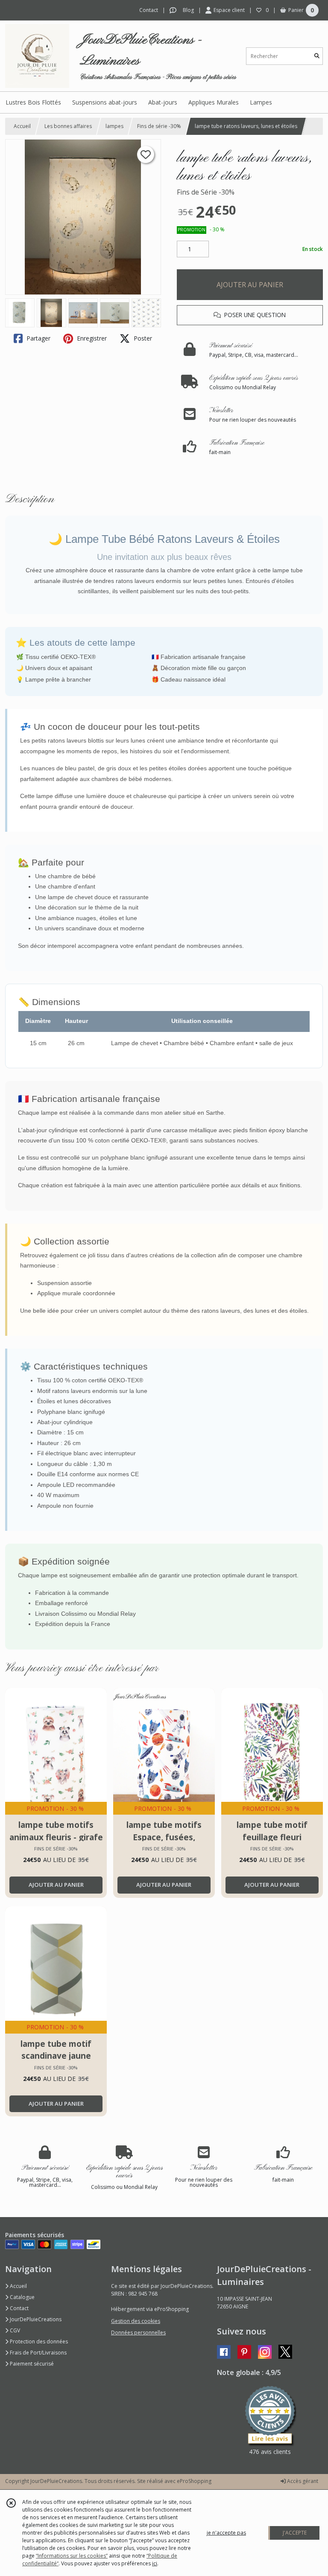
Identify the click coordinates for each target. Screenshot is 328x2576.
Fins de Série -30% (206, 192)
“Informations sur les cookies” (72, 2556)
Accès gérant (302, 2481)
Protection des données (38, 2341)
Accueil (22, 126)
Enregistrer (91, 338)
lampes (114, 126)
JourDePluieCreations (35, 2319)
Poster (142, 338)
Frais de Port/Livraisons (38, 2353)
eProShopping (194, 2481)
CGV (14, 2330)
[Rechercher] (317, 56)
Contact (149, 10)
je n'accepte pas (226, 2533)
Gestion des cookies (136, 2321)
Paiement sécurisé (31, 2364)
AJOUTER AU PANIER (250, 285)
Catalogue (22, 2297)
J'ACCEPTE (295, 2533)
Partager (38, 338)
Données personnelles (138, 2333)
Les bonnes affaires (68, 126)
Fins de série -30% (159, 126)
